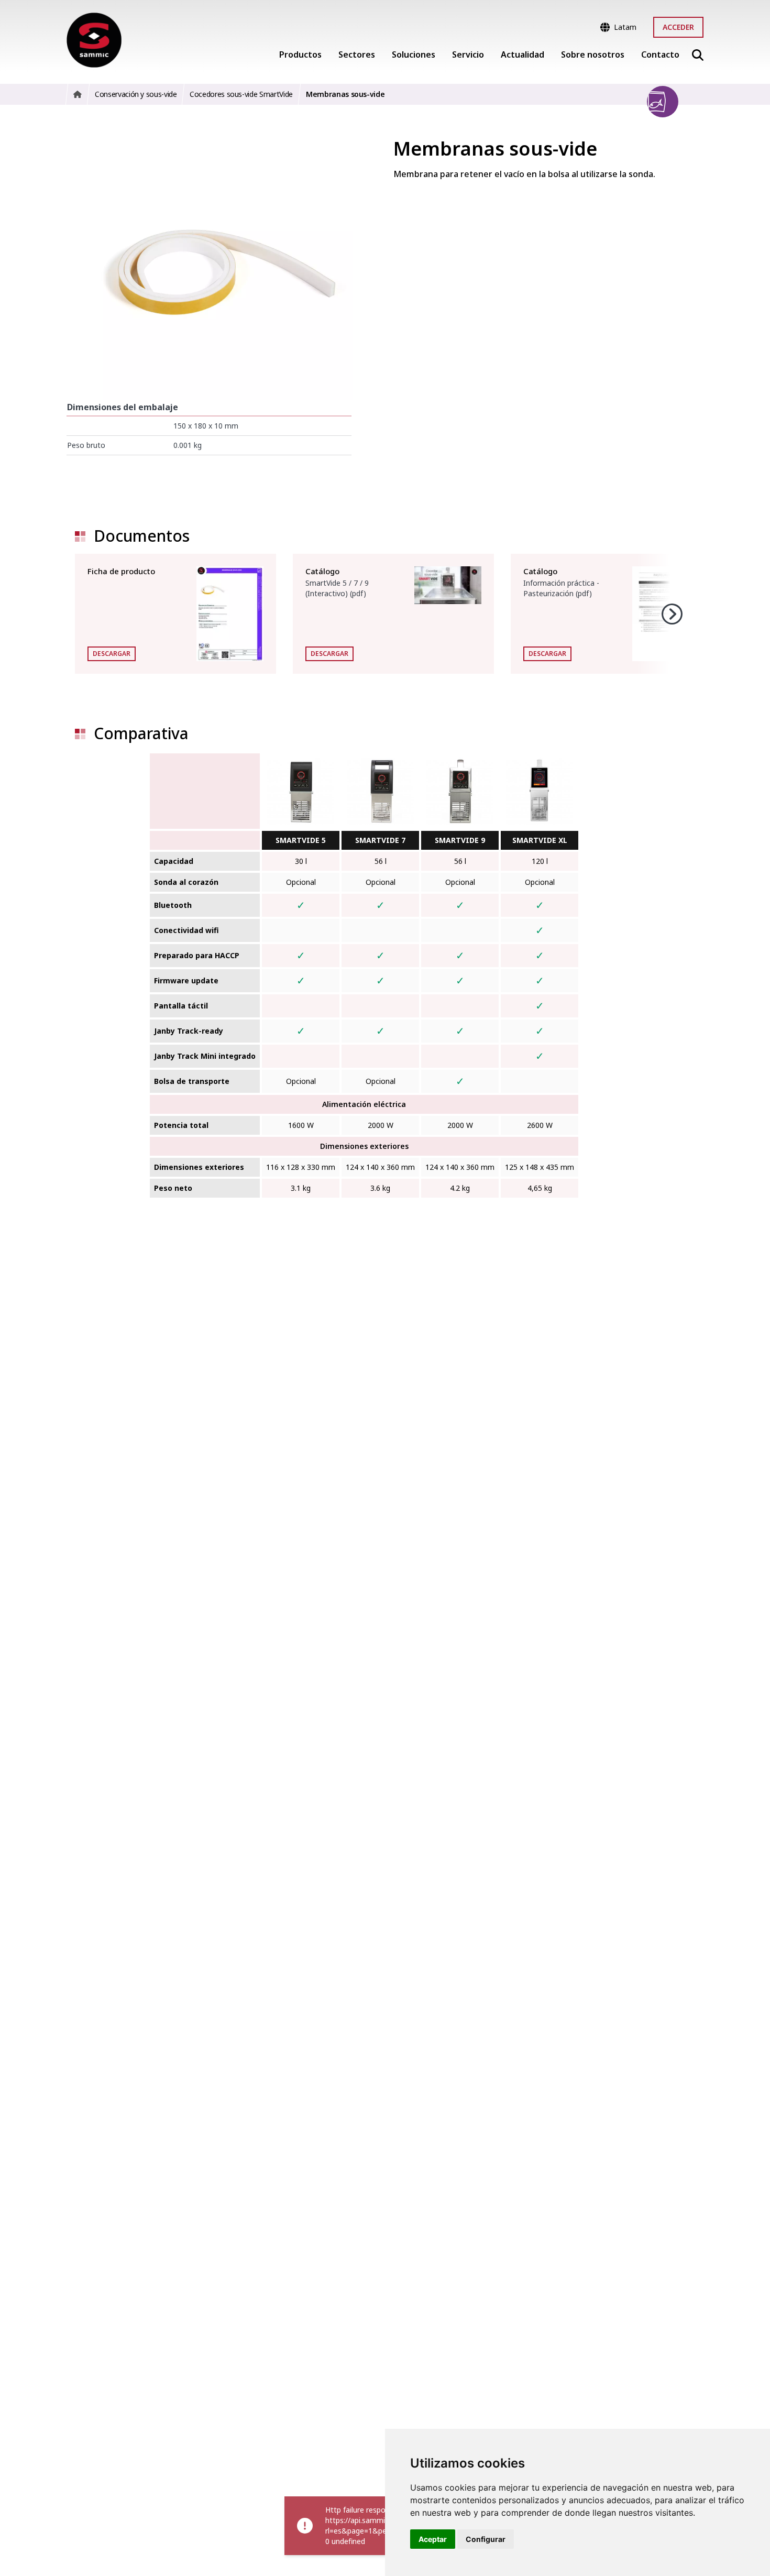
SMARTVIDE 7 (380, 840)
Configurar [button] (486, 2539)
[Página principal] (94, 40)
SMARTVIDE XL (540, 840)
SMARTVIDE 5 (301, 840)
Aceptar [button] (433, 2539)
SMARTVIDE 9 (460, 840)
